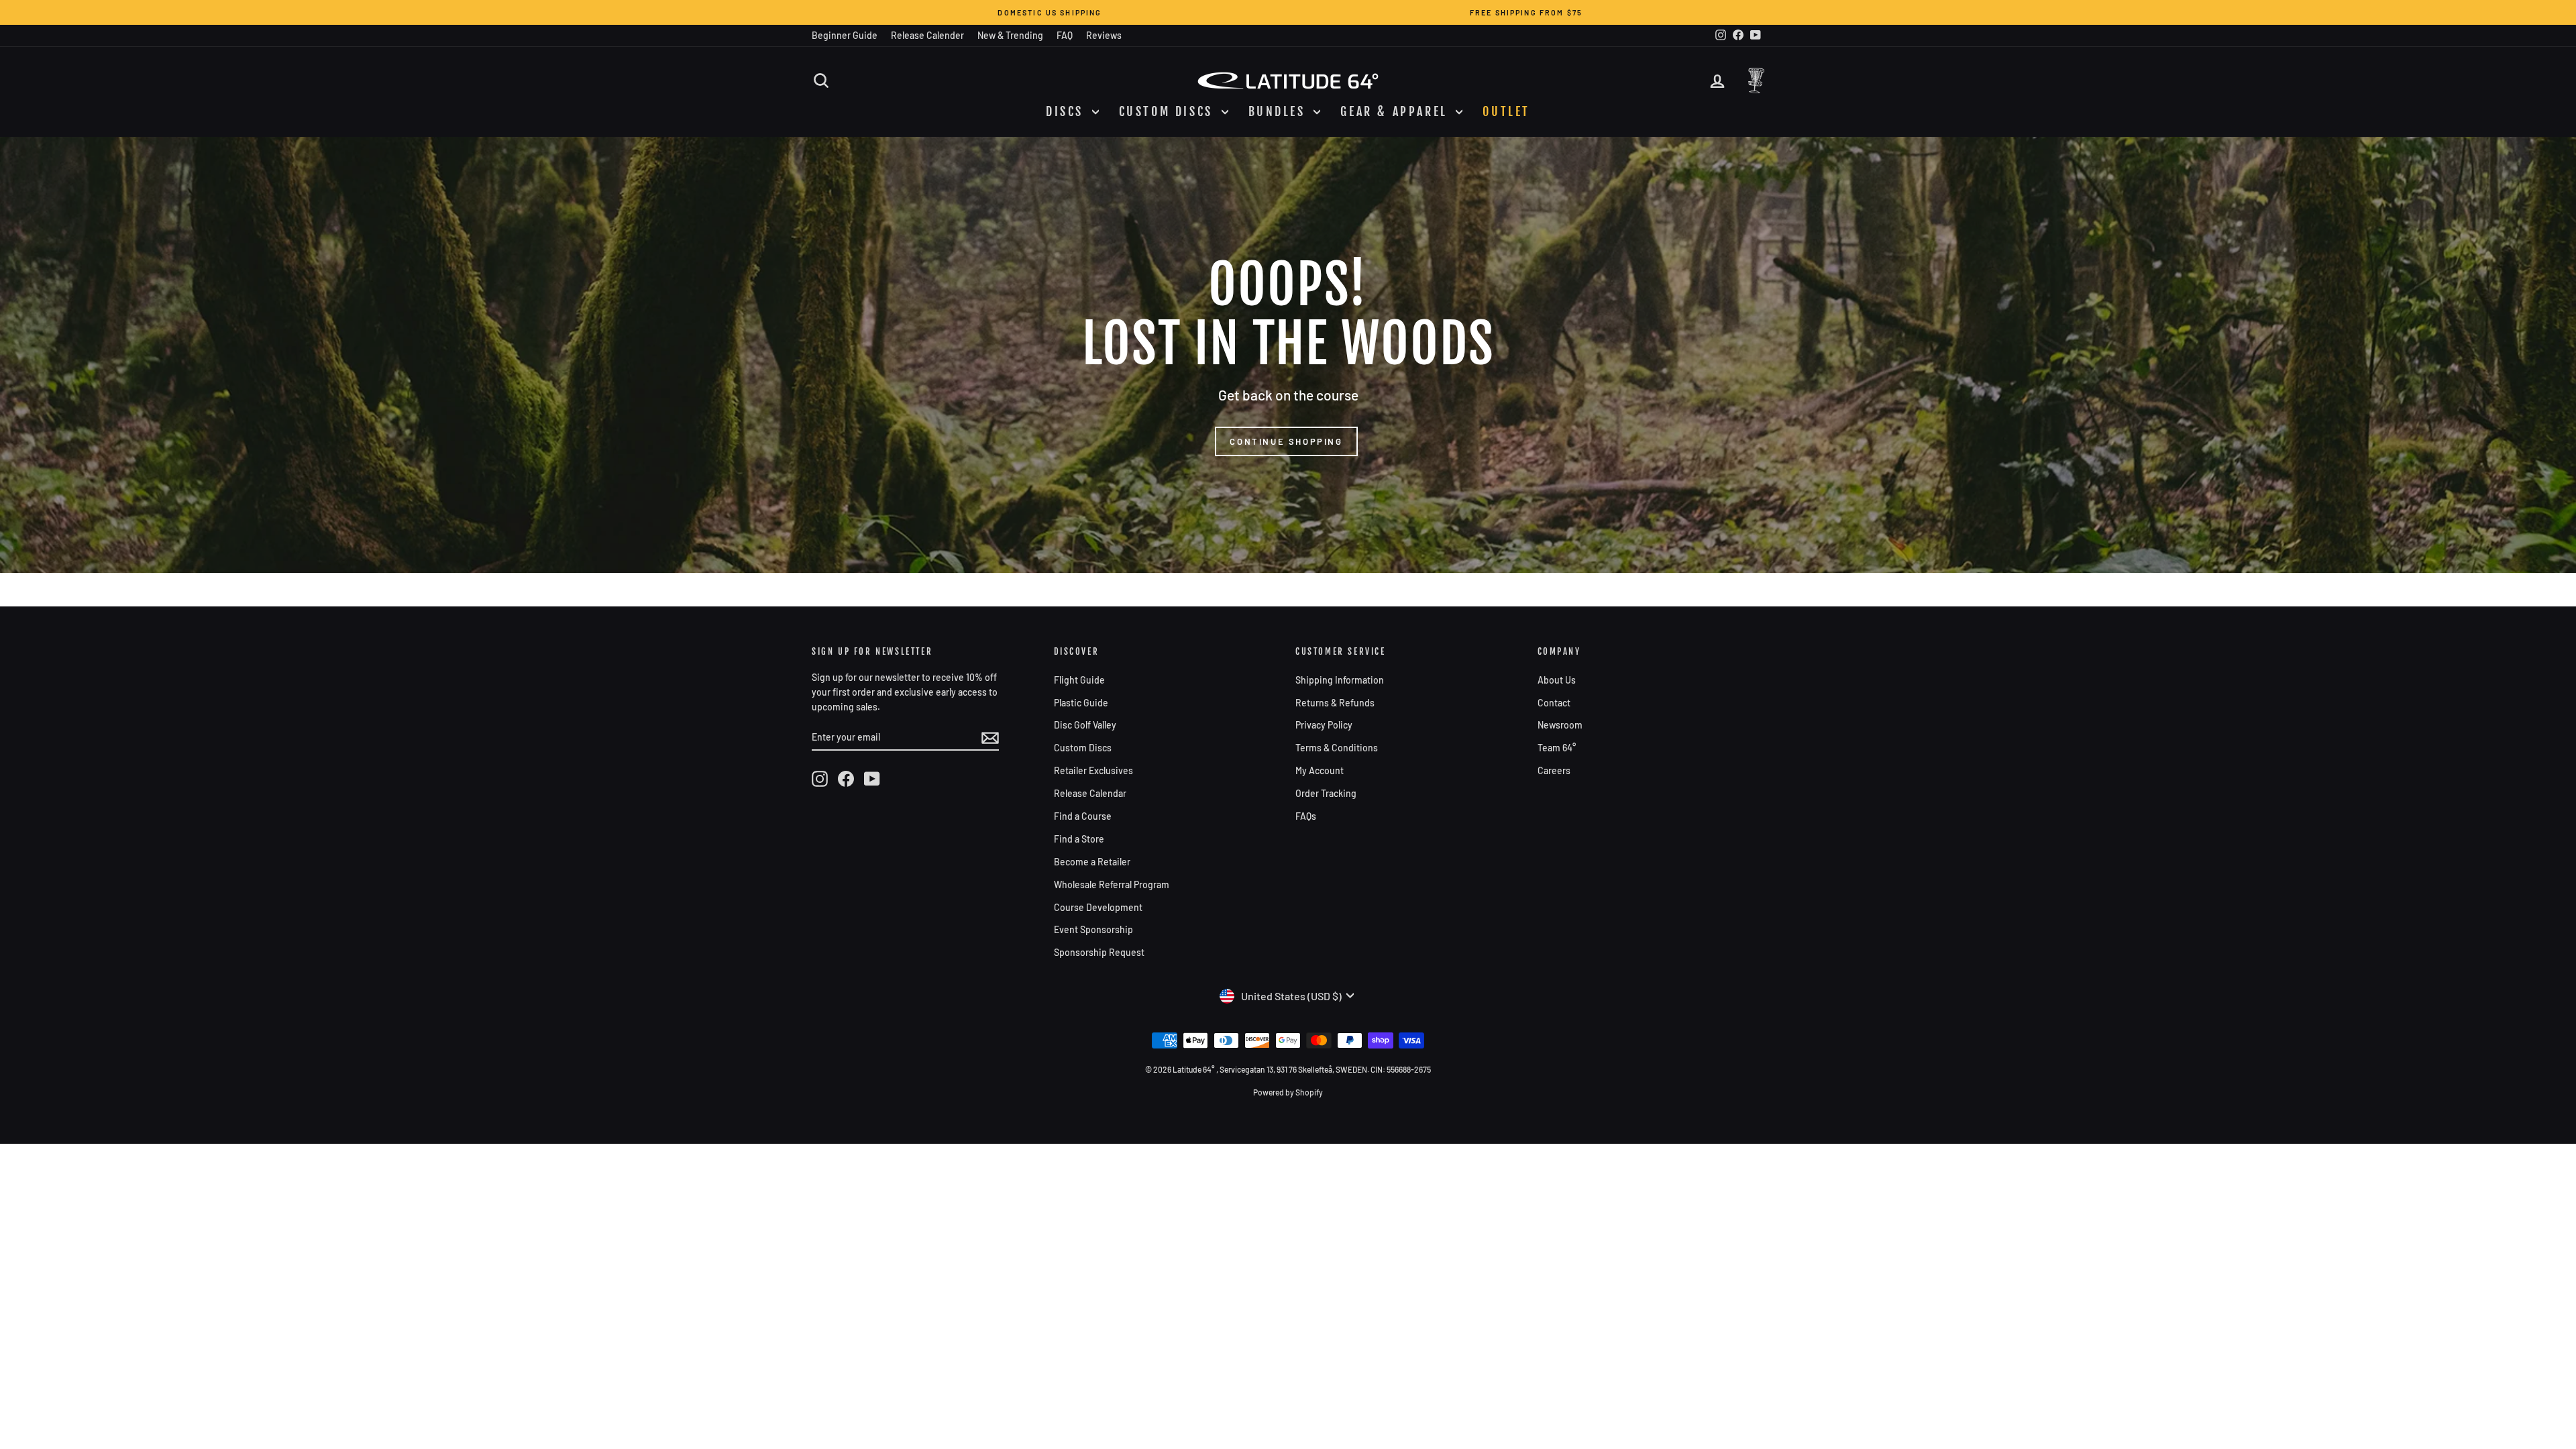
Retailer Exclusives (1093, 770)
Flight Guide (1079, 680)
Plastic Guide (1081, 703)
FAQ (1065, 35)
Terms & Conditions (1337, 748)
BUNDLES (1280, 111)
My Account (1320, 770)
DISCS (1067, 111)
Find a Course (1083, 816)
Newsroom (1560, 725)
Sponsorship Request (1099, 952)
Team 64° (1557, 748)
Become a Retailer (1092, 862)
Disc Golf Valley (1085, 725)
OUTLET (1506, 111)
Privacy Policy (1324, 725)
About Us (1557, 680)
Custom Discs (1083, 748)
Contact (1554, 703)
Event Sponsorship (1093, 929)
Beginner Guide (845, 35)
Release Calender (927, 35)
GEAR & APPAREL (1396, 111)
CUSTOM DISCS (1169, 111)
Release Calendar (1090, 793)
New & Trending (1010, 35)
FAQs (1306, 816)
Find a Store (1079, 839)
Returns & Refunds (1335, 703)
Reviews (1104, 35)
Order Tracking (1326, 793)
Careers (1554, 770)
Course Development (1098, 907)
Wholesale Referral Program (1112, 884)
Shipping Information (1340, 680)
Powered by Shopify (1288, 1092)
